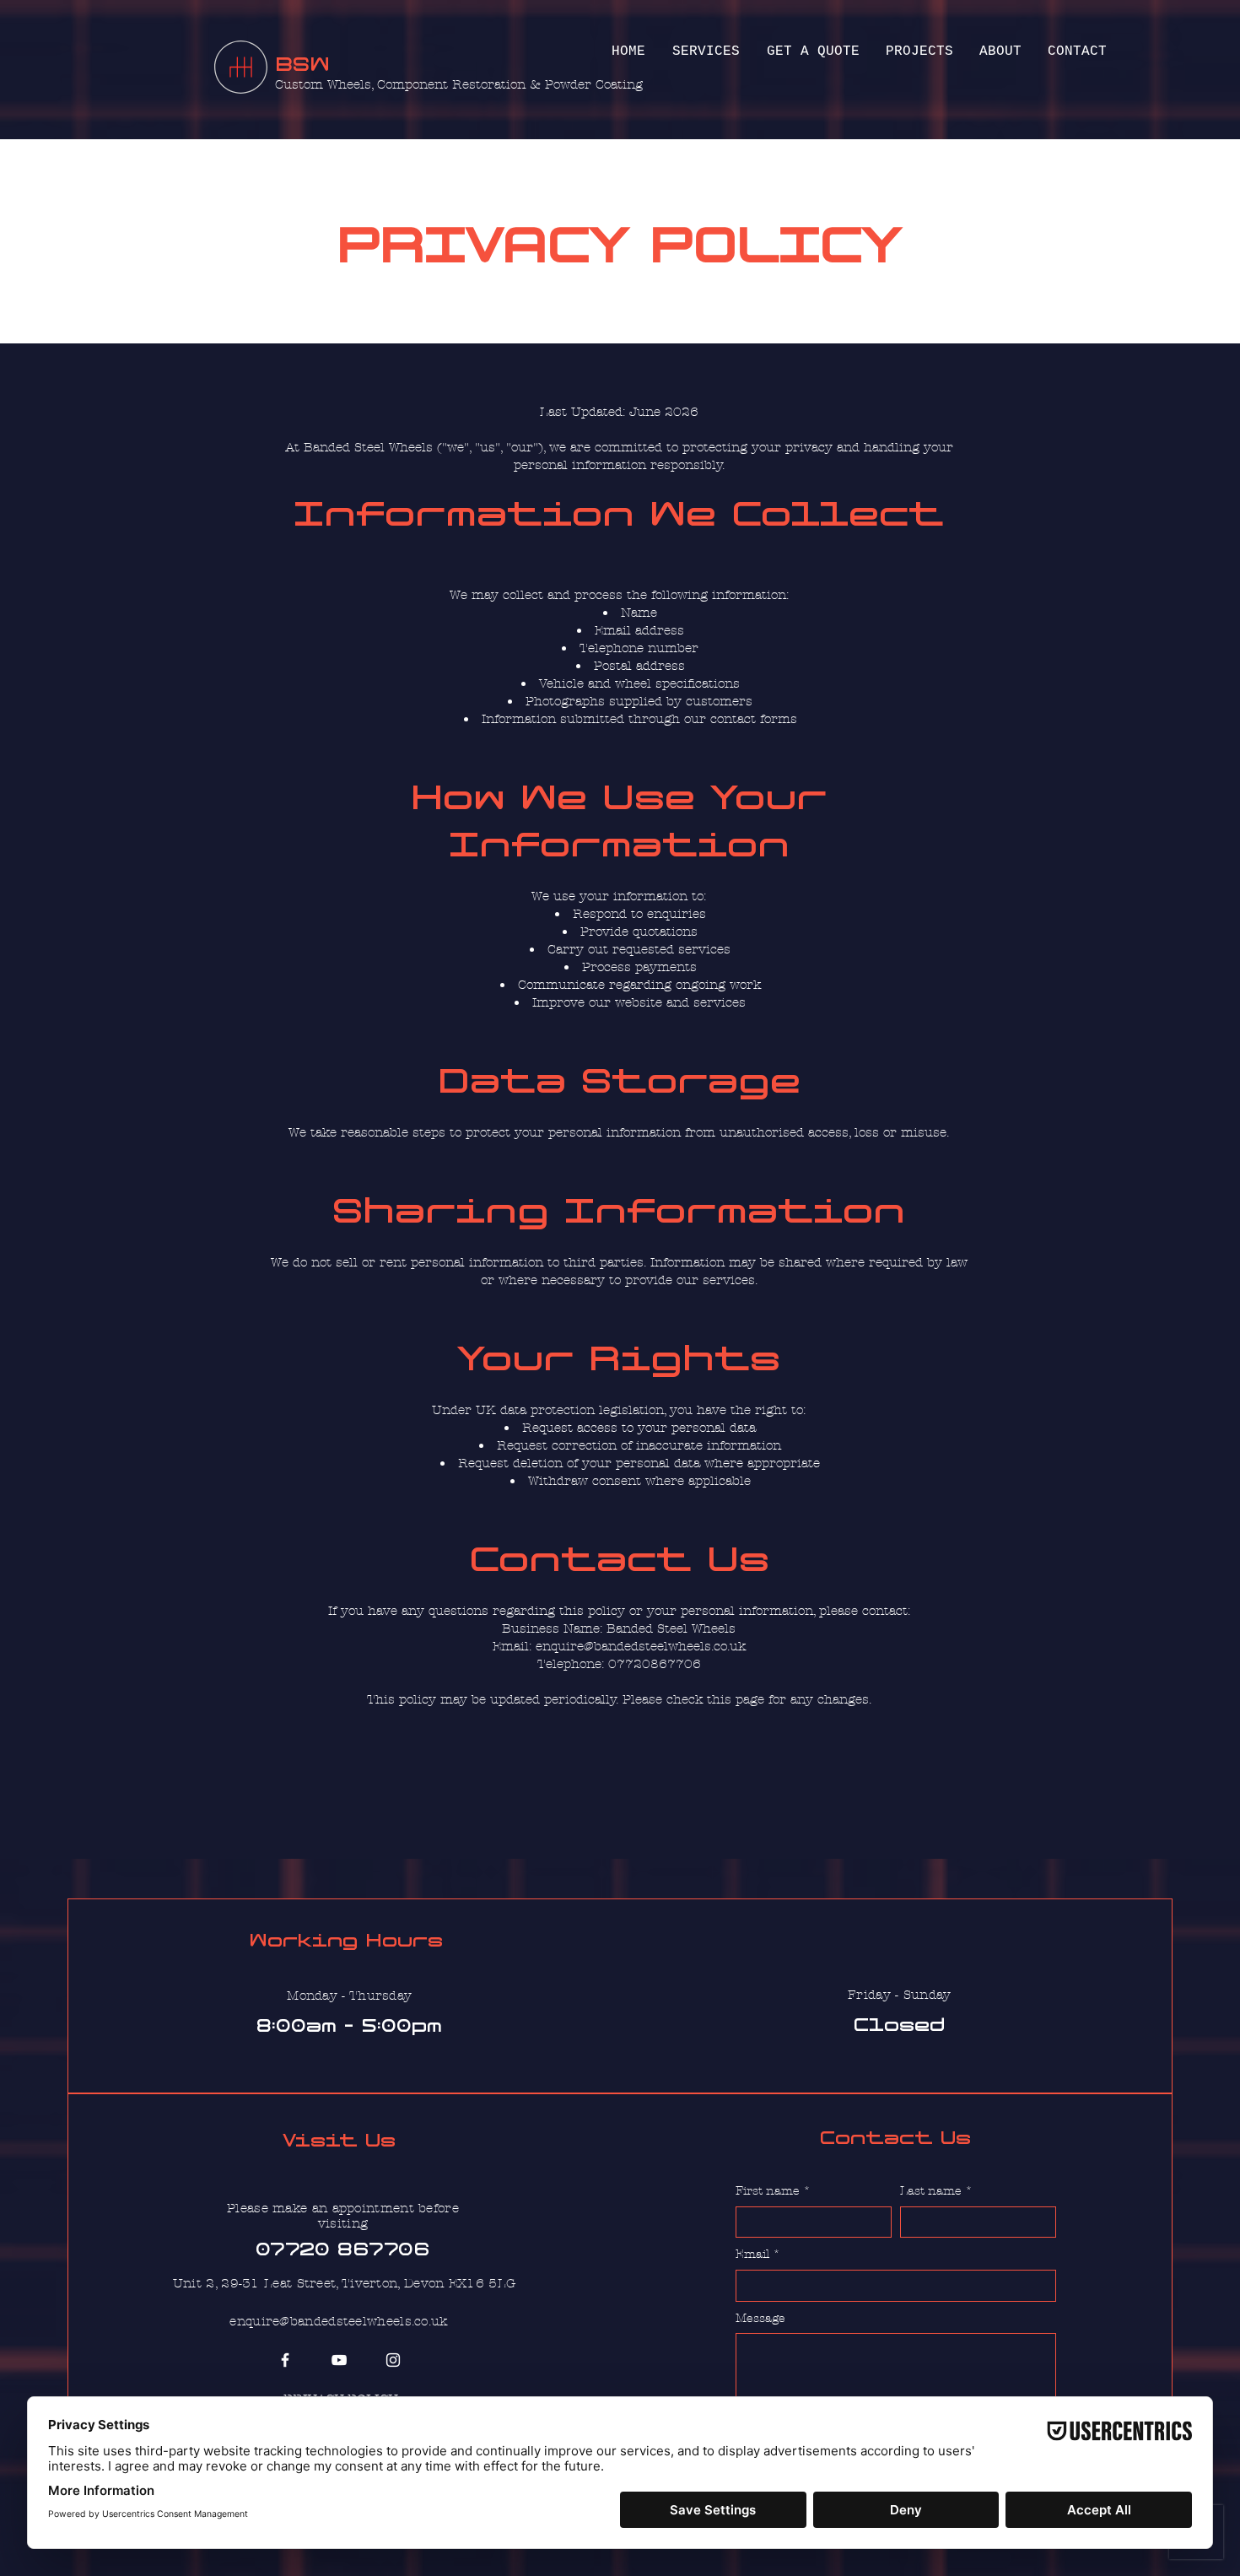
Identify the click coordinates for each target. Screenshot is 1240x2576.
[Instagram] (393, 2360)
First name (773, 2191)
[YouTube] (339, 2360)
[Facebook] (285, 2360)
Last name (936, 2191)
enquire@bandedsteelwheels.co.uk (338, 2321)
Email (758, 2254)
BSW (302, 65)
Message (760, 2318)
